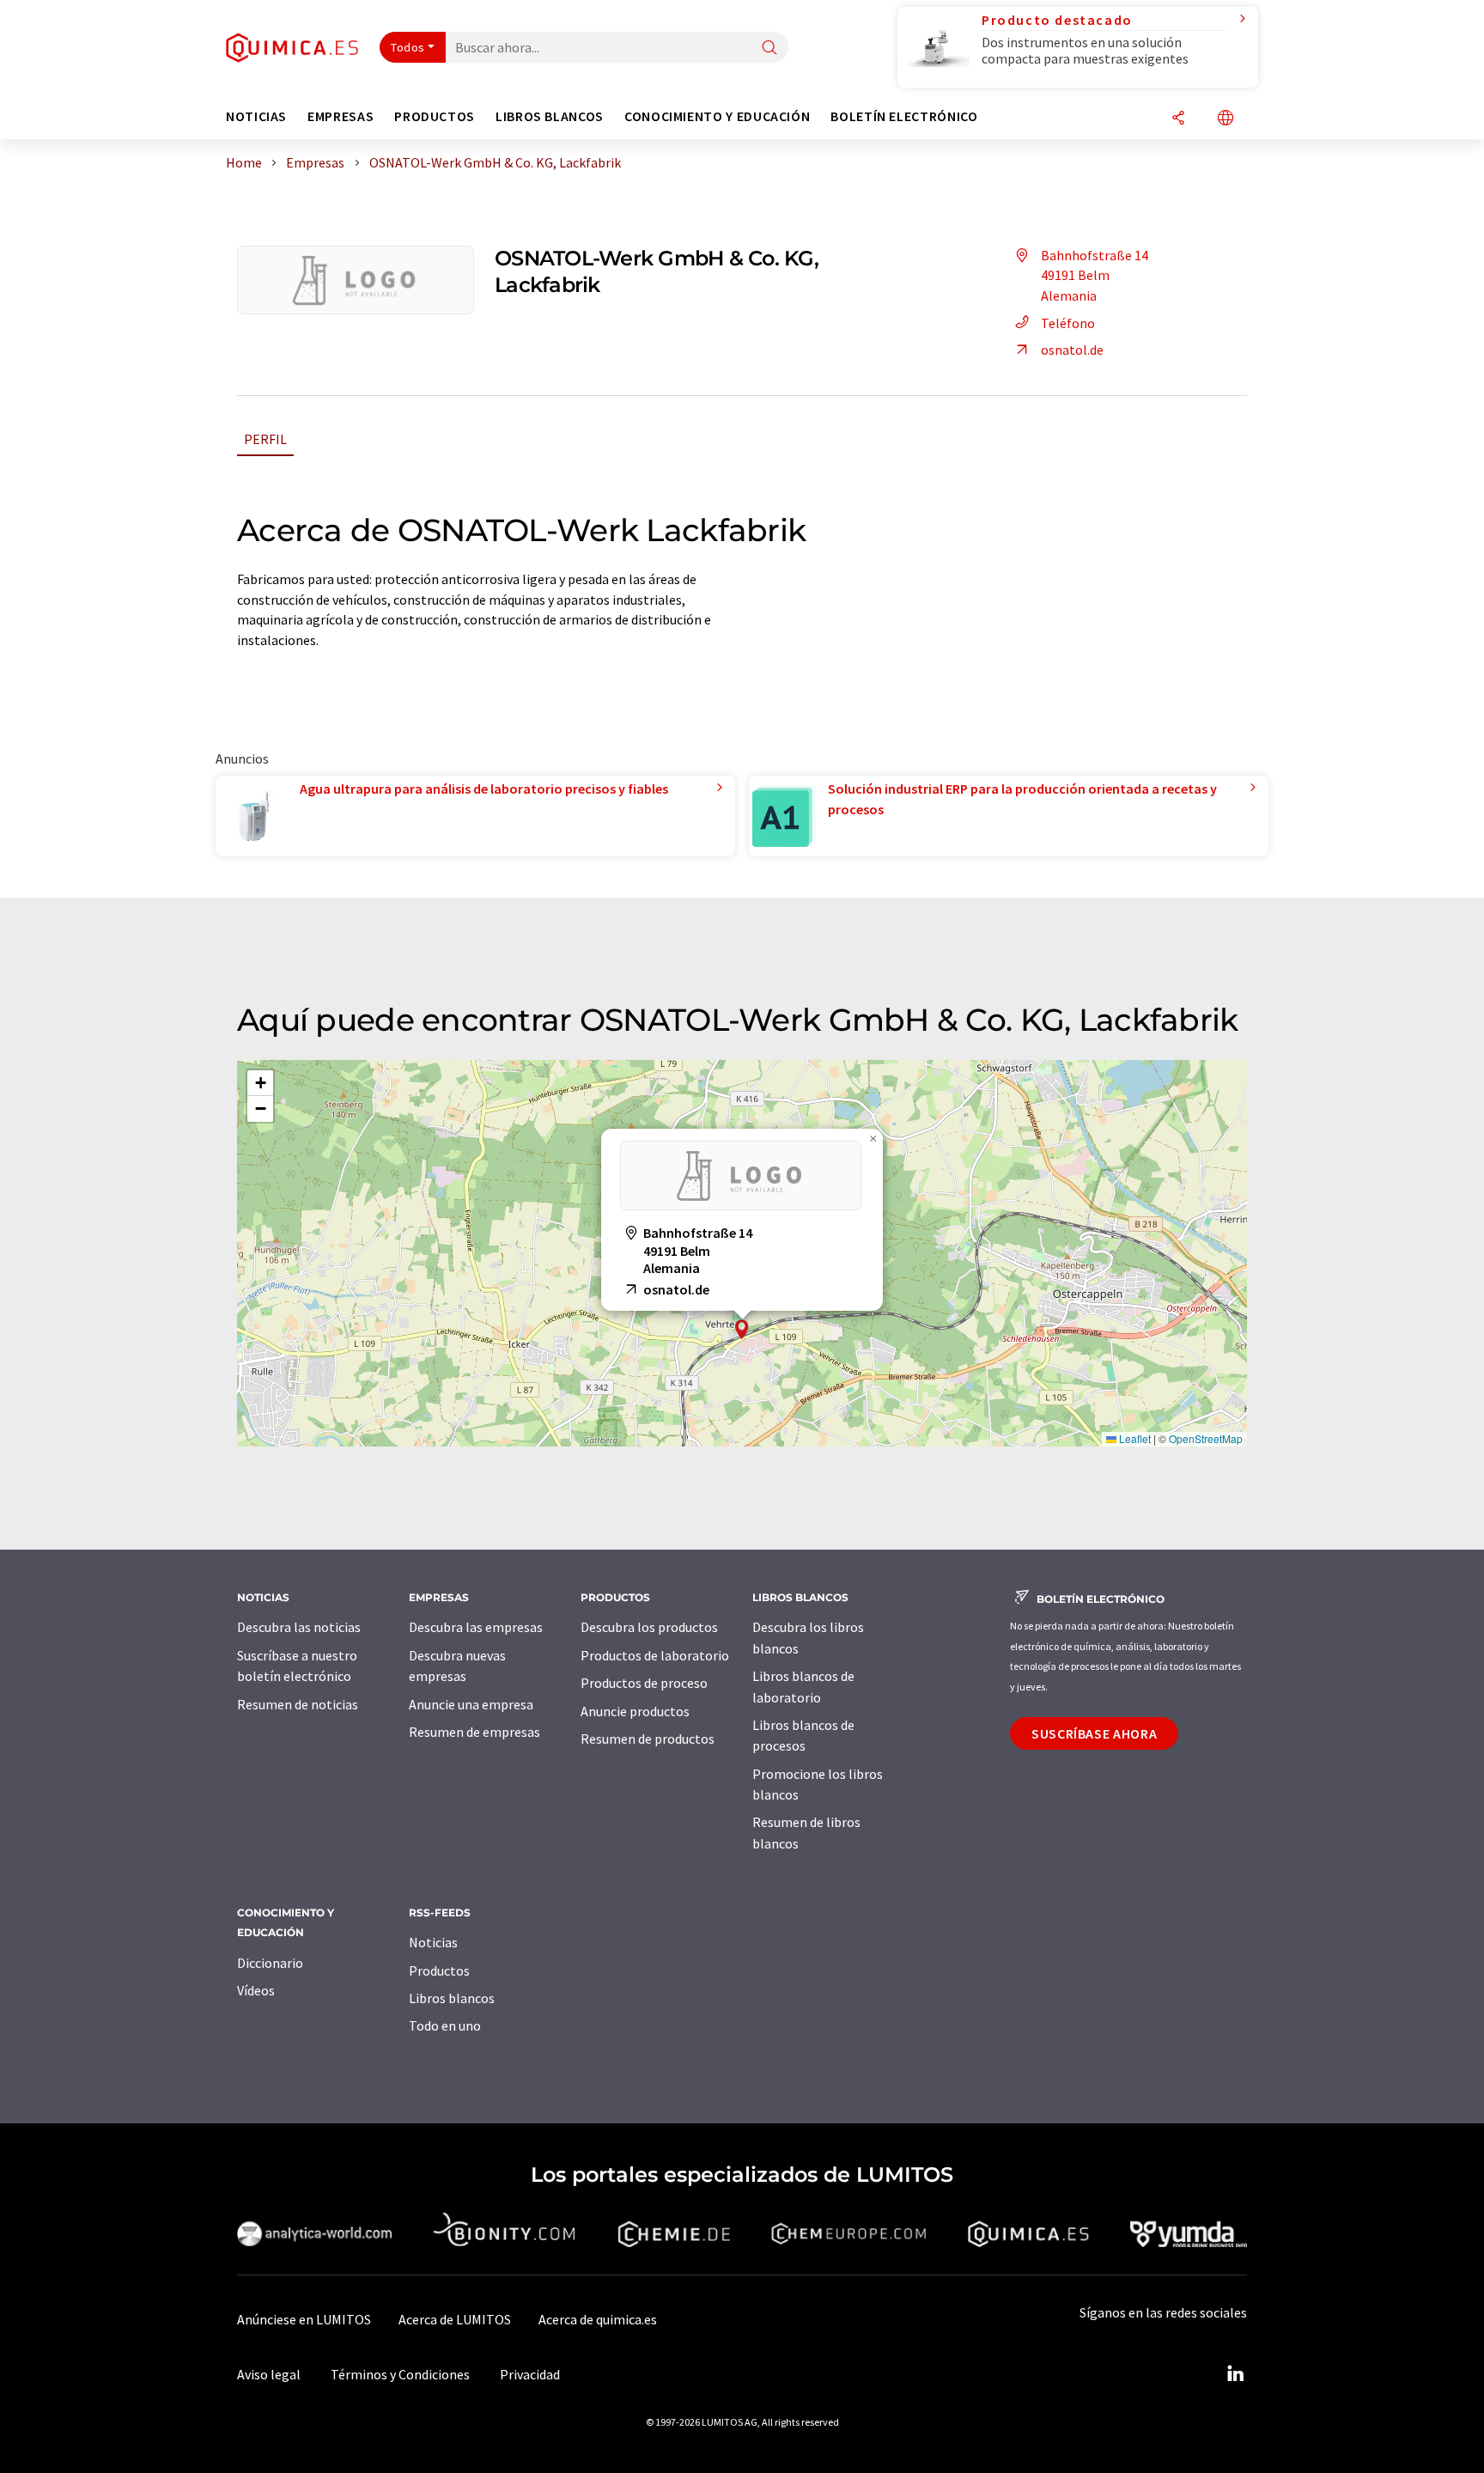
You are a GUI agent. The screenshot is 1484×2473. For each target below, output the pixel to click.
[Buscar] (769, 49)
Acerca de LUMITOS (455, 2319)
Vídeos (256, 1990)
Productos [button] (435, 116)
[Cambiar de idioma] (1226, 119)
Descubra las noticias (299, 1627)
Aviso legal (269, 2374)
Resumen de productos (648, 1739)
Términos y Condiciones (400, 2374)
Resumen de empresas (474, 1732)
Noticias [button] (256, 116)
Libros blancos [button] (550, 116)
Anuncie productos (635, 1711)
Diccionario (270, 1963)
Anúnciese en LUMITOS (304, 2319)
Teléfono (1068, 323)
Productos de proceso (644, 1683)
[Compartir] (1178, 119)
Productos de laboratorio (655, 1655)
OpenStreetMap (1206, 1438)
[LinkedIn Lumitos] (1235, 2374)
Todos (408, 47)
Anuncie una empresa (471, 1704)
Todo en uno (445, 2025)
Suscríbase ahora (1094, 1733)
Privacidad (530, 2374)
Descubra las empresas (476, 1627)
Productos (439, 1970)
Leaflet (1134, 1438)
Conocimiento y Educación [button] (717, 116)
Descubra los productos (649, 1627)
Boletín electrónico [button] (904, 116)
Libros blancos (452, 1998)
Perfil (265, 439)
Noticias (433, 1942)
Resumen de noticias (298, 1704)
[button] (742, 1329)
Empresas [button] (341, 116)
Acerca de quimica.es (598, 2319)
